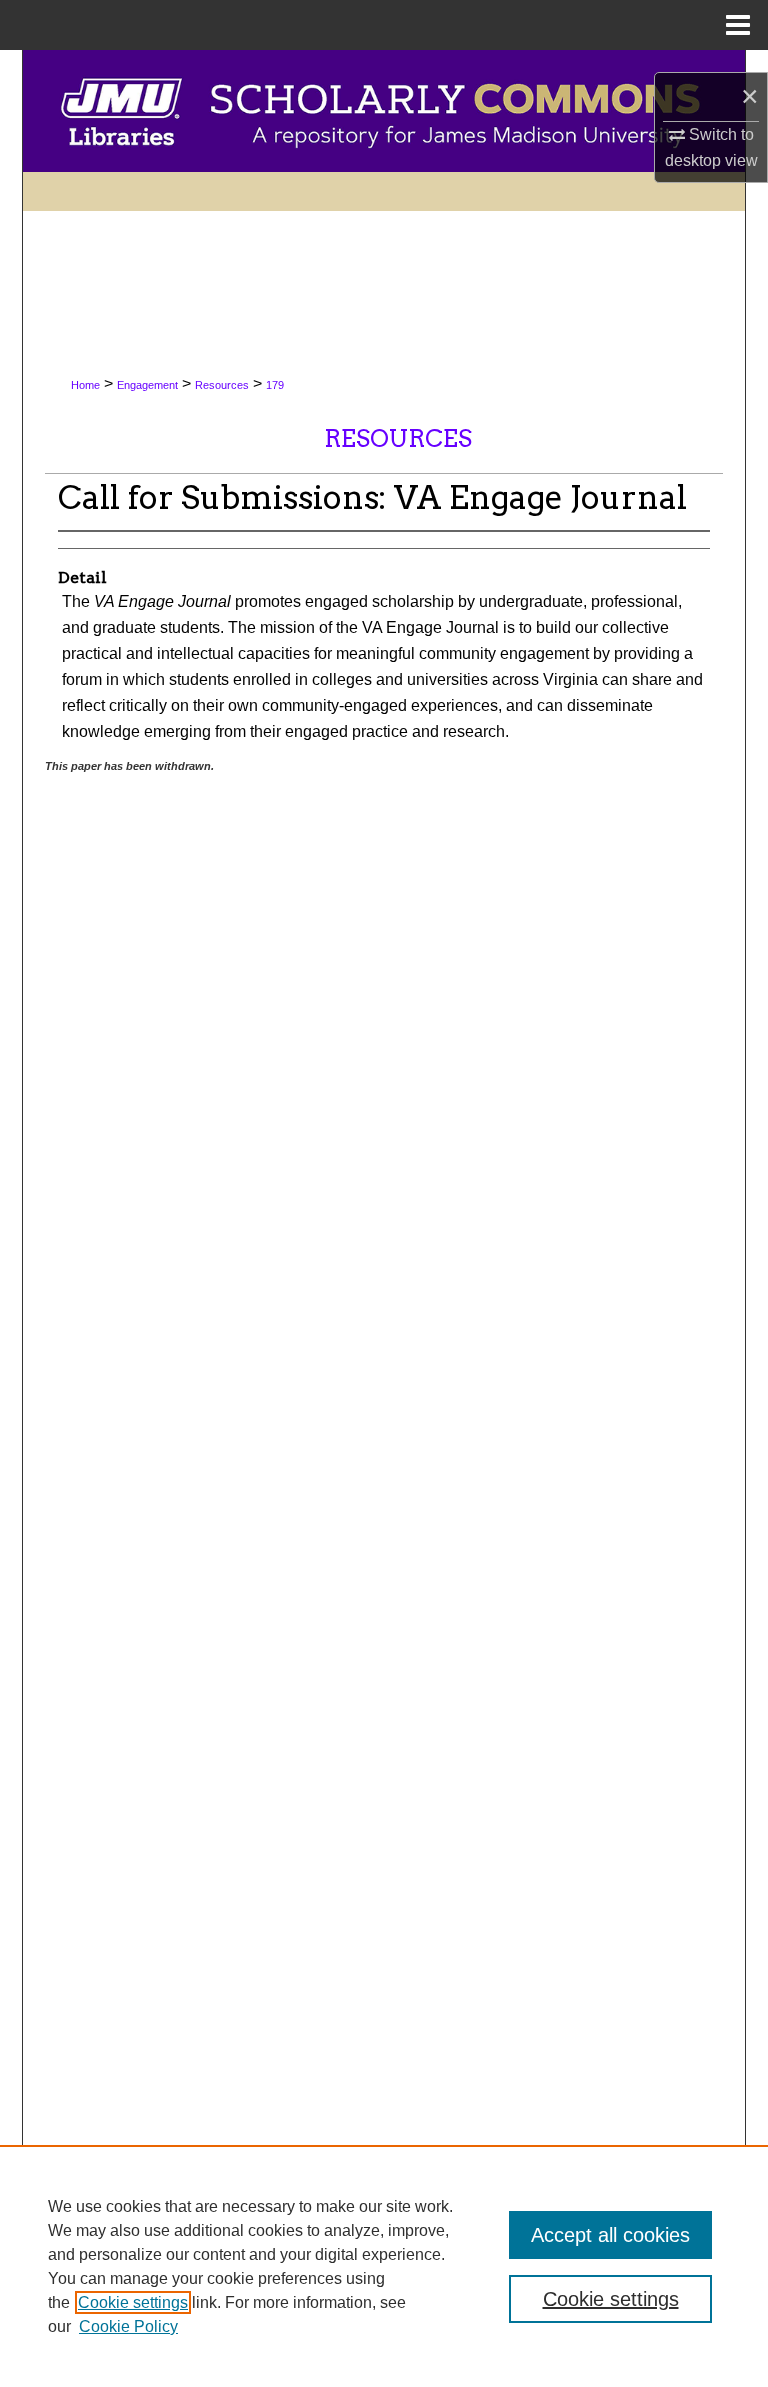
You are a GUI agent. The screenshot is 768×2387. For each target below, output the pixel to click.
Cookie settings (133, 2302)
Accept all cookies (610, 2235)
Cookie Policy (128, 2326)
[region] (384, 2266)
